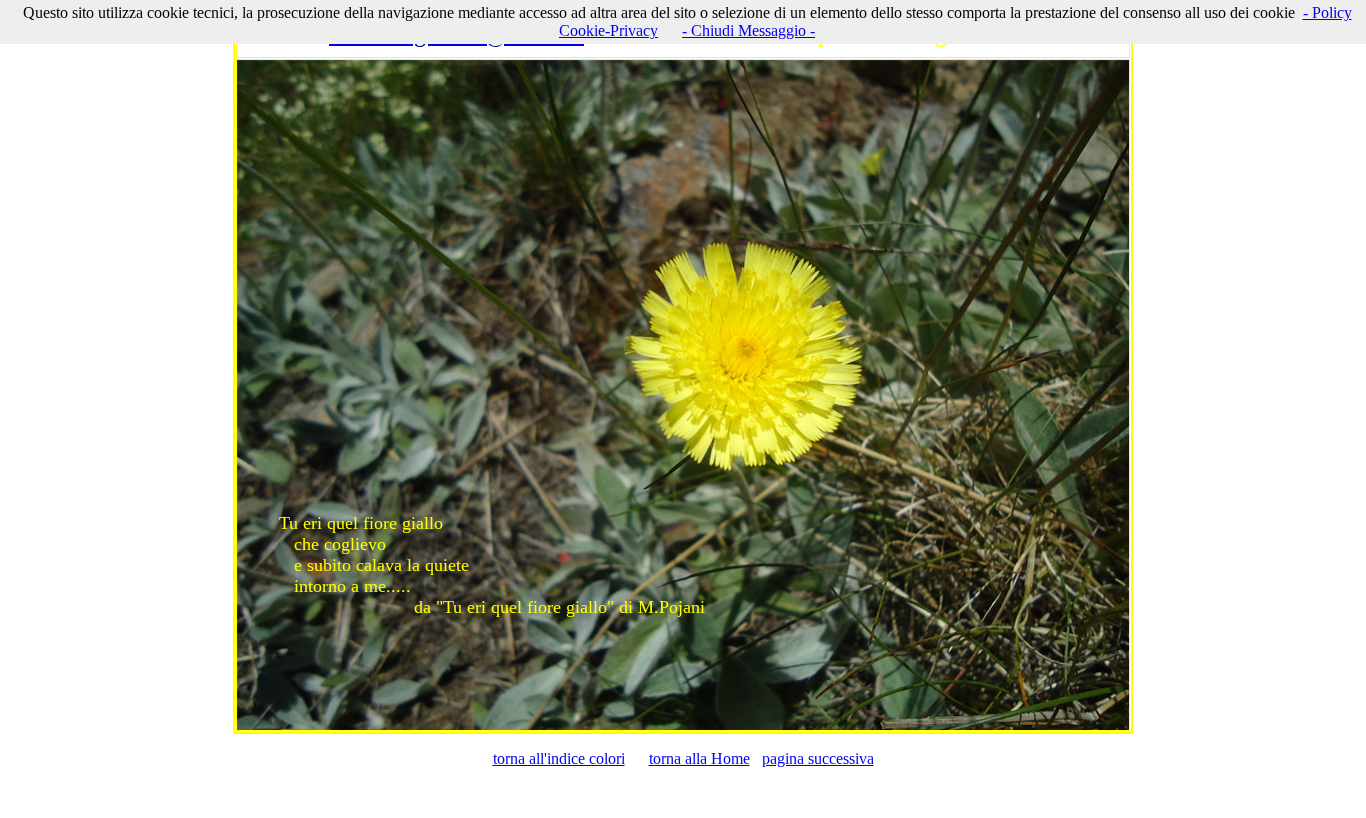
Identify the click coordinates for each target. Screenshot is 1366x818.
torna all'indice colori (559, 758)
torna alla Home (699, 758)
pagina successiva (818, 758)
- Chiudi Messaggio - (748, 30)
